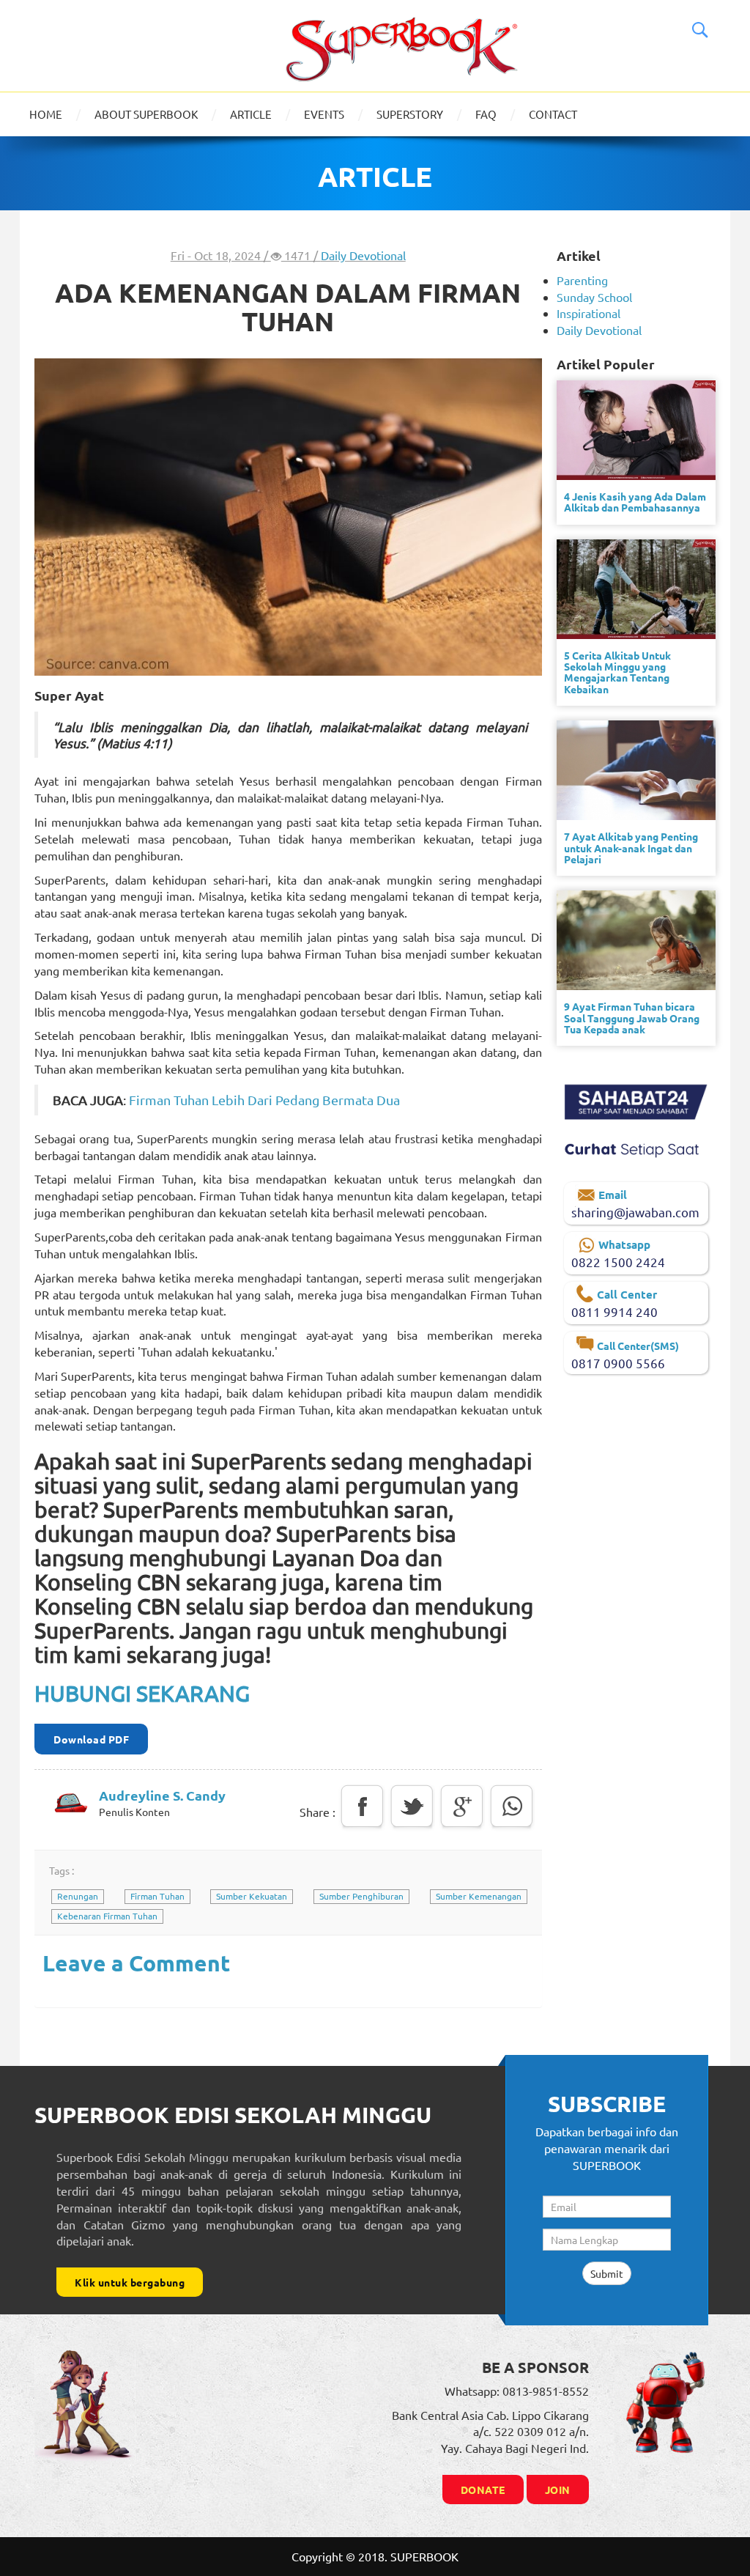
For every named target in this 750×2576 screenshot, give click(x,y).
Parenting (582, 280)
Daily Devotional (363, 255)
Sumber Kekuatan (252, 1896)
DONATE (483, 2490)
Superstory (410, 114)
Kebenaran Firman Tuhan (107, 1916)
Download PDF (91, 1739)
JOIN (558, 2490)
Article (251, 114)
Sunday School (594, 297)
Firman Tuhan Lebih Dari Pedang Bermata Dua (264, 1100)
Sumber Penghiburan (361, 1896)
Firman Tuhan (157, 1896)
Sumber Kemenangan (479, 1896)
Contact (553, 114)
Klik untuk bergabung (130, 2282)
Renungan (78, 1896)
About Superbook (146, 114)
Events (324, 114)
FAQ (486, 114)
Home (46, 114)
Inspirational (589, 313)
